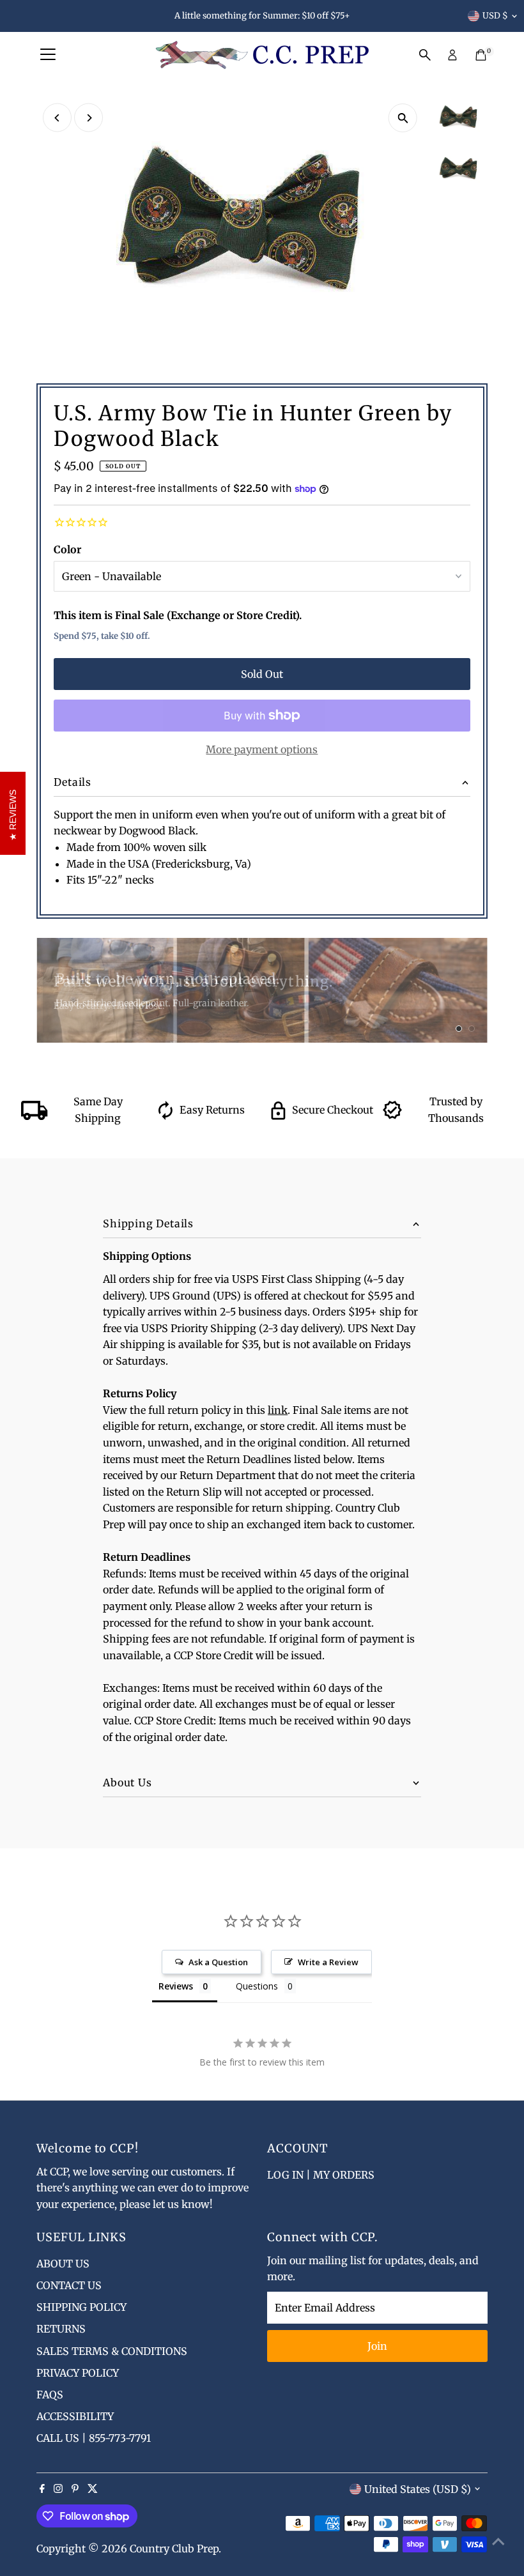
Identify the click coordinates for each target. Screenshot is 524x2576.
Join (377, 2346)
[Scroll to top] (498, 2541)
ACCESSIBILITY (75, 2416)
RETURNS (61, 2329)
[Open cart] (481, 55)
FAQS (50, 2395)
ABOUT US (63, 2264)
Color (67, 549)
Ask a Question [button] (218, 1962)
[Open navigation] (48, 55)
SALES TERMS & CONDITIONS (112, 2351)
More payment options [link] (262, 749)
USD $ (495, 16)
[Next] (89, 118)
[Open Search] (425, 55)
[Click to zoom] (403, 118)
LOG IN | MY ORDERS (321, 2175)
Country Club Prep (174, 2549)
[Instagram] (58, 2489)
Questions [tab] (257, 1986)
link (278, 1410)
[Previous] (57, 118)
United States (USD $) (418, 2489)
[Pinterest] (75, 2489)
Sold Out (262, 674)
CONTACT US (69, 2285)
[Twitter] (93, 2489)
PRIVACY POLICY (78, 2373)
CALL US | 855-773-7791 (94, 2438)
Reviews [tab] (176, 1986)
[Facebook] (42, 2489)
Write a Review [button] (328, 1962)
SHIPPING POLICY (81, 2307)
